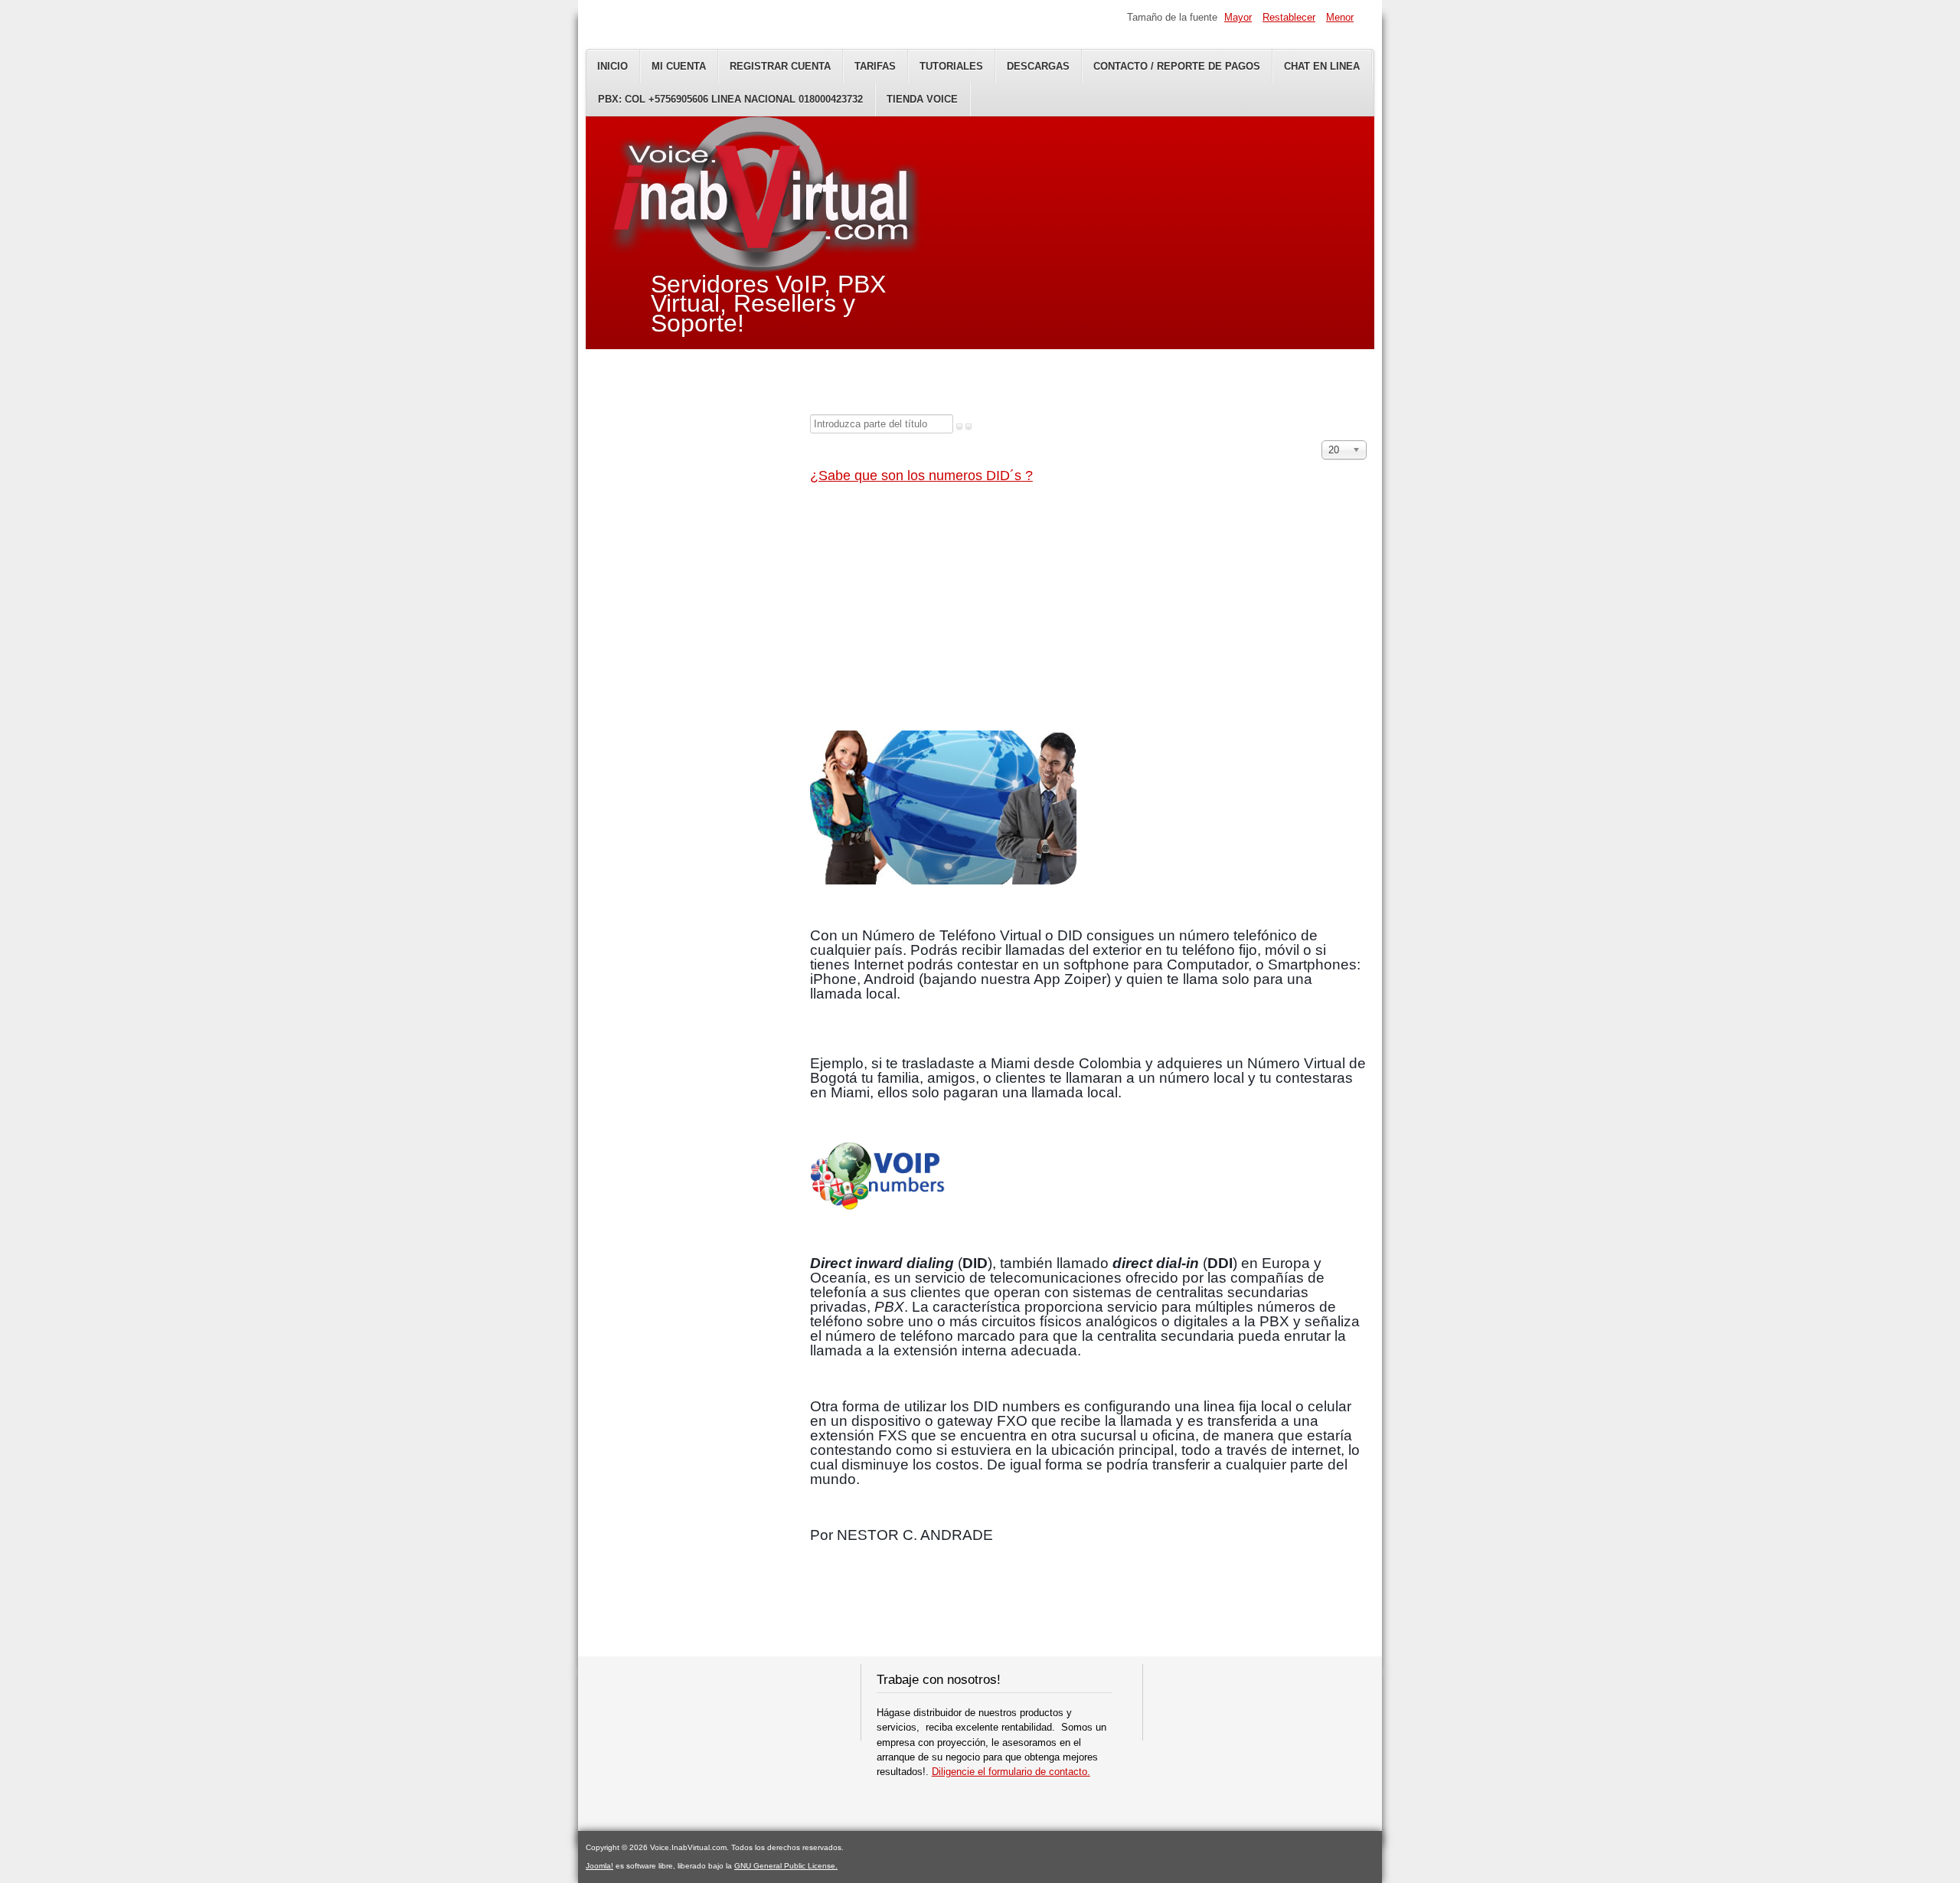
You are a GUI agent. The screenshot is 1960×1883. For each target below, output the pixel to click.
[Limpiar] (969, 427)
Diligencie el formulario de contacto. (1011, 1772)
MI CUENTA (679, 66)
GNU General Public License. (786, 1866)
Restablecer (1289, 17)
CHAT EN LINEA (1322, 66)
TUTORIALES (951, 66)
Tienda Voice (922, 99)
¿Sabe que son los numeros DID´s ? (921, 476)
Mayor (1238, 17)
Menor (1340, 17)
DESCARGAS (1038, 66)
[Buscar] (959, 427)
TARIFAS (875, 66)
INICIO (612, 66)
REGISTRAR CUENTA (780, 66)
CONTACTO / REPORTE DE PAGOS (1177, 66)
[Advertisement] (1088, 610)
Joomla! (599, 1866)
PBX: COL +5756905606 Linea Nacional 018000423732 (730, 99)
